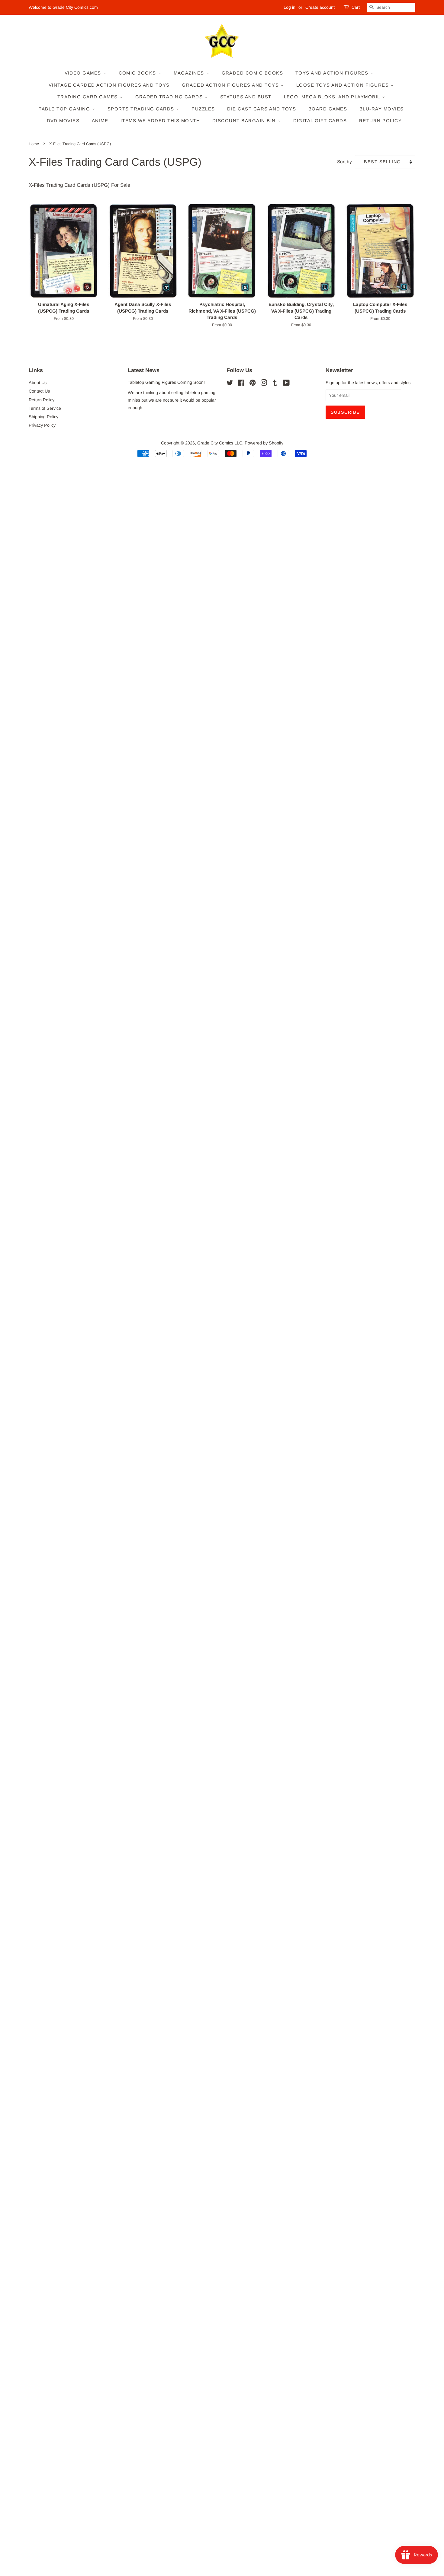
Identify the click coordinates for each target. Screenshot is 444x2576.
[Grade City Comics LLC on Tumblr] (275, 384)
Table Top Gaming (65, 109)
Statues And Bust (246, 97)
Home (34, 144)
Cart (356, 7)
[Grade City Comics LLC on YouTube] (286, 384)
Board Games (328, 109)
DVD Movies (63, 121)
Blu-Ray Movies (382, 109)
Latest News (144, 370)
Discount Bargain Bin (245, 121)
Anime (100, 121)
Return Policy (381, 121)
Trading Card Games (88, 97)
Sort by (344, 162)
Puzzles (203, 109)
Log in (290, 7)
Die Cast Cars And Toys (262, 109)
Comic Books (138, 73)
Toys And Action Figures (333, 73)
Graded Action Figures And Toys (231, 85)
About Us (38, 383)
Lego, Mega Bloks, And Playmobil (333, 97)
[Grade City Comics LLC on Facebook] (241, 384)
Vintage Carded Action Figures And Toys (109, 85)
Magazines (190, 73)
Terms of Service (45, 408)
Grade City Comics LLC (220, 443)
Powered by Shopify (264, 443)
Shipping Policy (43, 417)
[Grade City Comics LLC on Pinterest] (253, 384)
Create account (320, 7)
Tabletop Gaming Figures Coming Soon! (166, 382)
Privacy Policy (42, 425)
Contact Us (39, 391)
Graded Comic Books (253, 73)
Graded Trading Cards (170, 97)
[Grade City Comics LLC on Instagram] (264, 384)
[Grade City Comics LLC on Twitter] (230, 384)
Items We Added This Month (160, 121)
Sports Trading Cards (142, 109)
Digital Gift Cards (320, 121)
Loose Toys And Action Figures (343, 85)
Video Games (84, 73)
